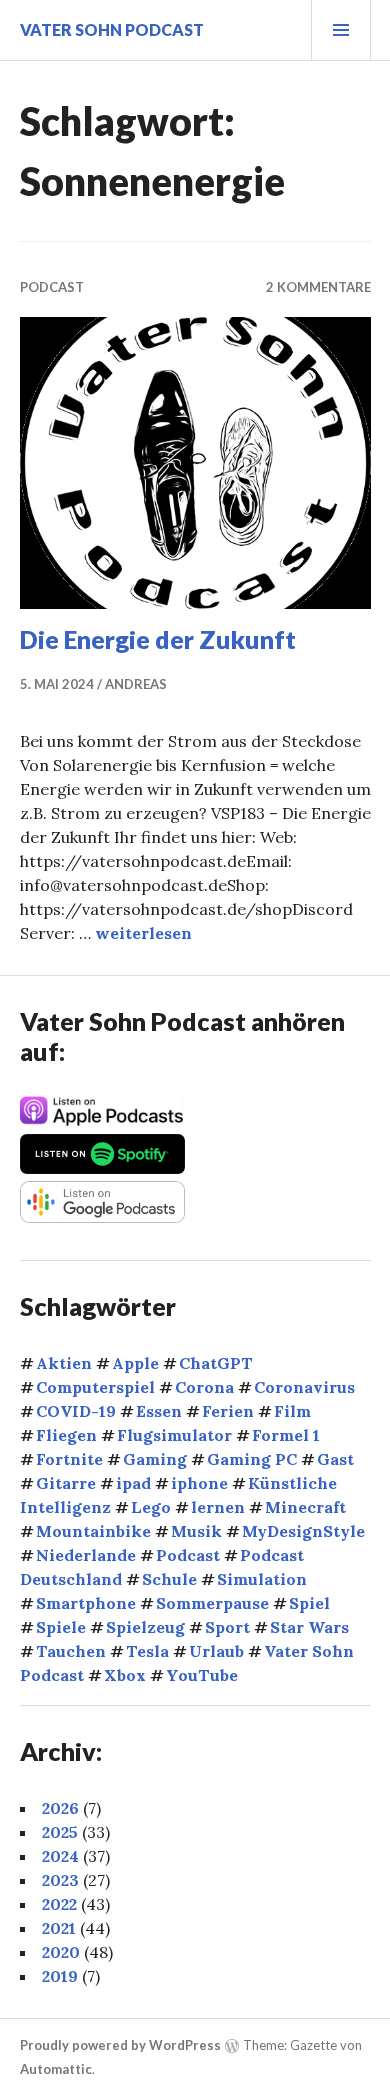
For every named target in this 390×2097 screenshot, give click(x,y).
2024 (60, 1856)
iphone (199, 1483)
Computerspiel (95, 1387)
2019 (60, 1976)
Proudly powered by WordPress (120, 2045)
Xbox (125, 1675)
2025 (60, 1832)
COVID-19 (76, 1411)
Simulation (262, 1579)
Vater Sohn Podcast (112, 29)
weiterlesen (143, 933)
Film (292, 1411)
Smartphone (86, 1603)
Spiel (309, 1603)
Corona (204, 1387)
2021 (59, 1928)
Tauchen (71, 1651)
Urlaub (216, 1651)
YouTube (202, 1675)
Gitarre (66, 1483)
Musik (196, 1531)
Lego (151, 1507)
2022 (59, 1904)
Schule (169, 1579)
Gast (335, 1459)
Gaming (155, 1459)
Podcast (52, 287)
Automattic (56, 2069)
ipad (133, 1483)
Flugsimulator (174, 1435)
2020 (61, 1952)
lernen (218, 1507)
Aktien (64, 1363)
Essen (159, 1411)
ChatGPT (216, 1363)
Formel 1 (286, 1435)
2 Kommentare (318, 287)
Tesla (147, 1651)
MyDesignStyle (303, 1531)
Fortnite (69, 1459)
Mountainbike (93, 1531)
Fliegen (66, 1435)
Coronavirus (304, 1387)
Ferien (228, 1411)
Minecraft (305, 1507)
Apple (135, 1363)
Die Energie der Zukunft (158, 639)
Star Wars (309, 1627)
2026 (60, 1808)
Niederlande (86, 1555)
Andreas (136, 684)
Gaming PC (252, 1459)
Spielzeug (145, 1627)
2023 (60, 1880)
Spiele (61, 1627)
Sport (227, 1627)
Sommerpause (212, 1603)
